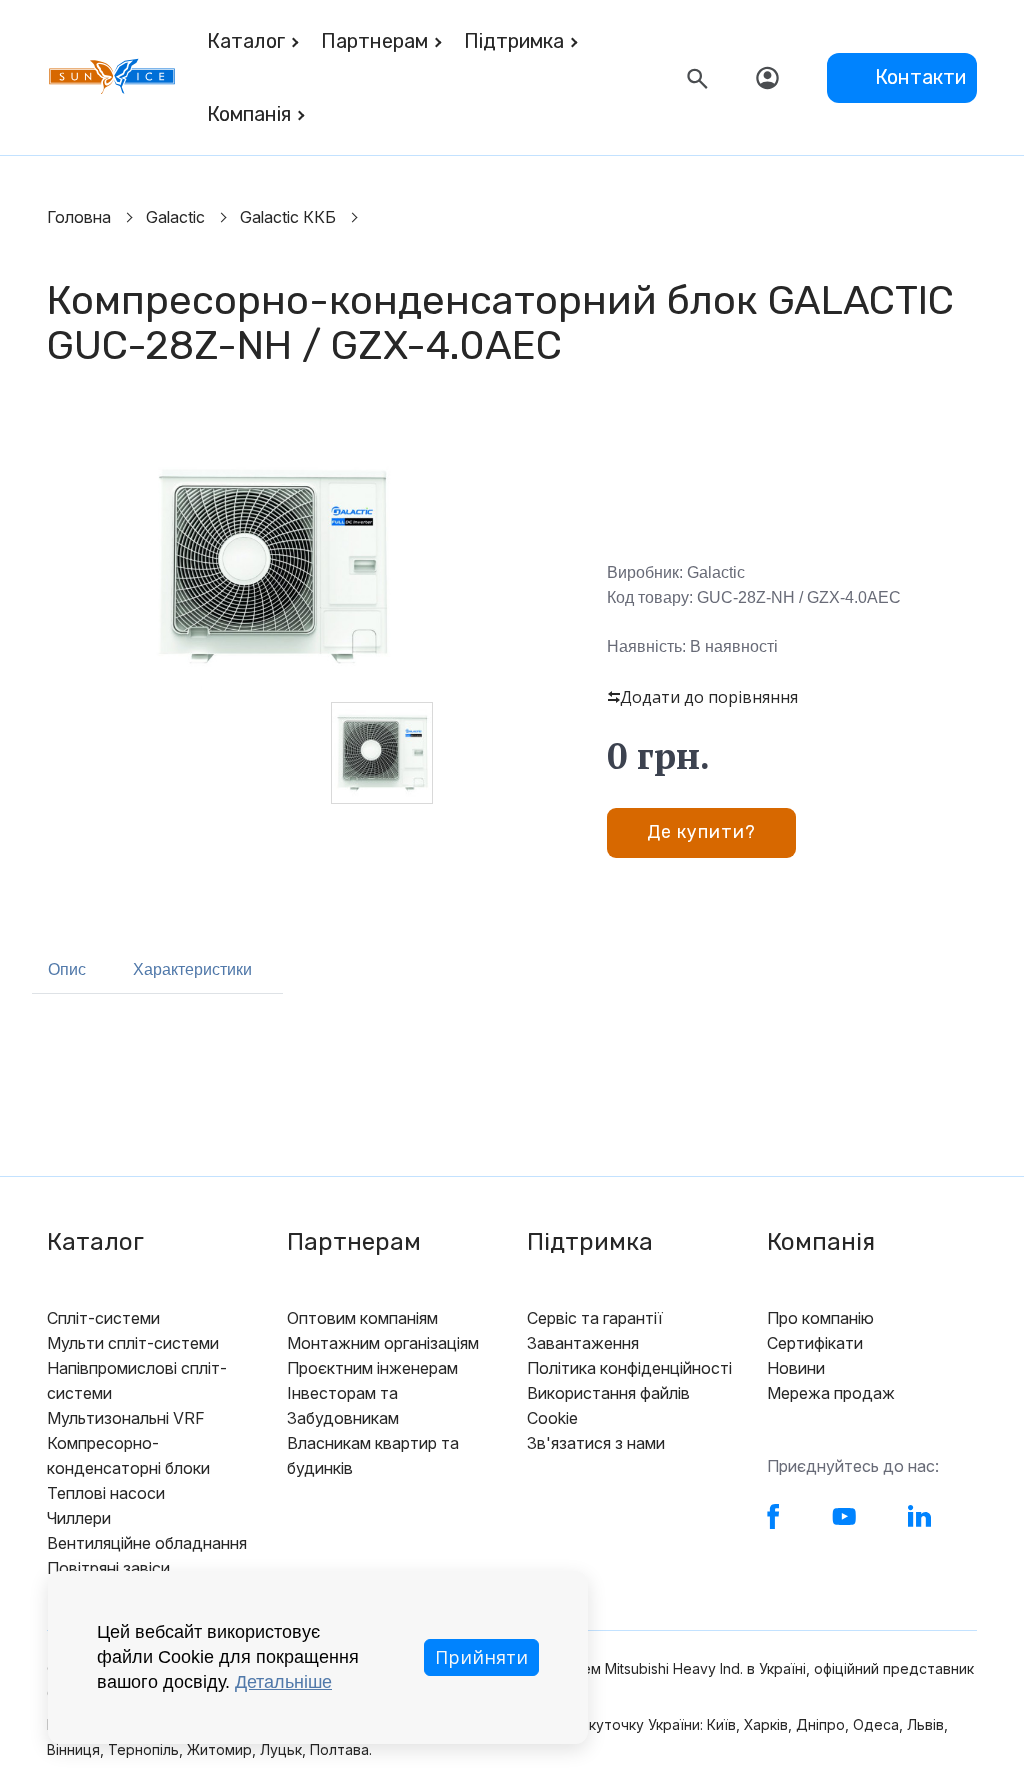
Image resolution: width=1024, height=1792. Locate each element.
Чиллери (79, 1518)
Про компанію (820, 1318)
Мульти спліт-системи (133, 1343)
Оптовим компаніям (362, 1318)
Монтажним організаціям (383, 1343)
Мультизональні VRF (126, 1418)
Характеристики (192, 969)
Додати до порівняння (709, 697)
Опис (67, 969)
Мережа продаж (831, 1393)
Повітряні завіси (108, 1568)
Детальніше (283, 1682)
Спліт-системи (103, 1318)
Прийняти (481, 1657)
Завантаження (583, 1343)
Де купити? (701, 832)
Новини (796, 1368)
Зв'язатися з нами (596, 1443)
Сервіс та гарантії (595, 1318)
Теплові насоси (106, 1493)
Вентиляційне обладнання (147, 1543)
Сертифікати (815, 1343)
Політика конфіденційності (629, 1368)
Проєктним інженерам (372, 1368)
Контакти (920, 77)
